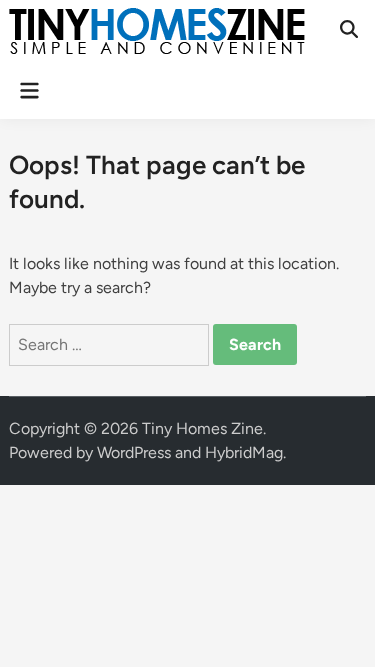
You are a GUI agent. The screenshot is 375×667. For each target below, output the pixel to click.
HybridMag (244, 452)
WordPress (134, 452)
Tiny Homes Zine (202, 428)
